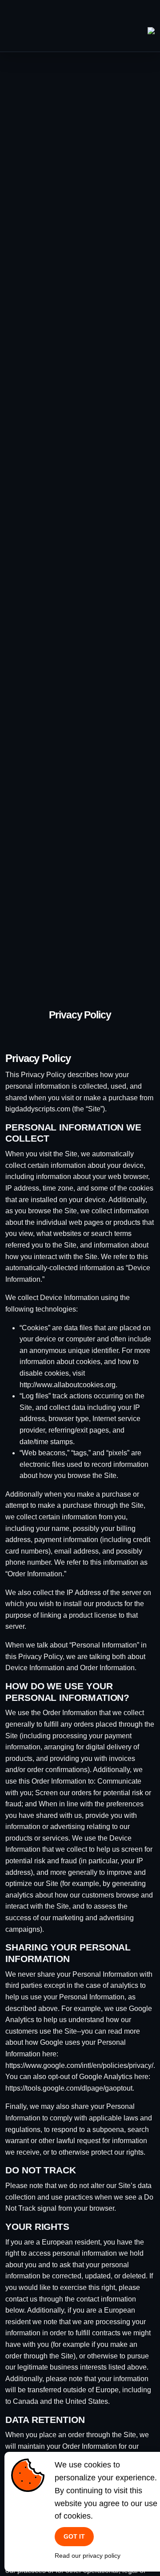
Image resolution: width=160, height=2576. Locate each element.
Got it (74, 2536)
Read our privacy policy (88, 2556)
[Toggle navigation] (148, 17)
